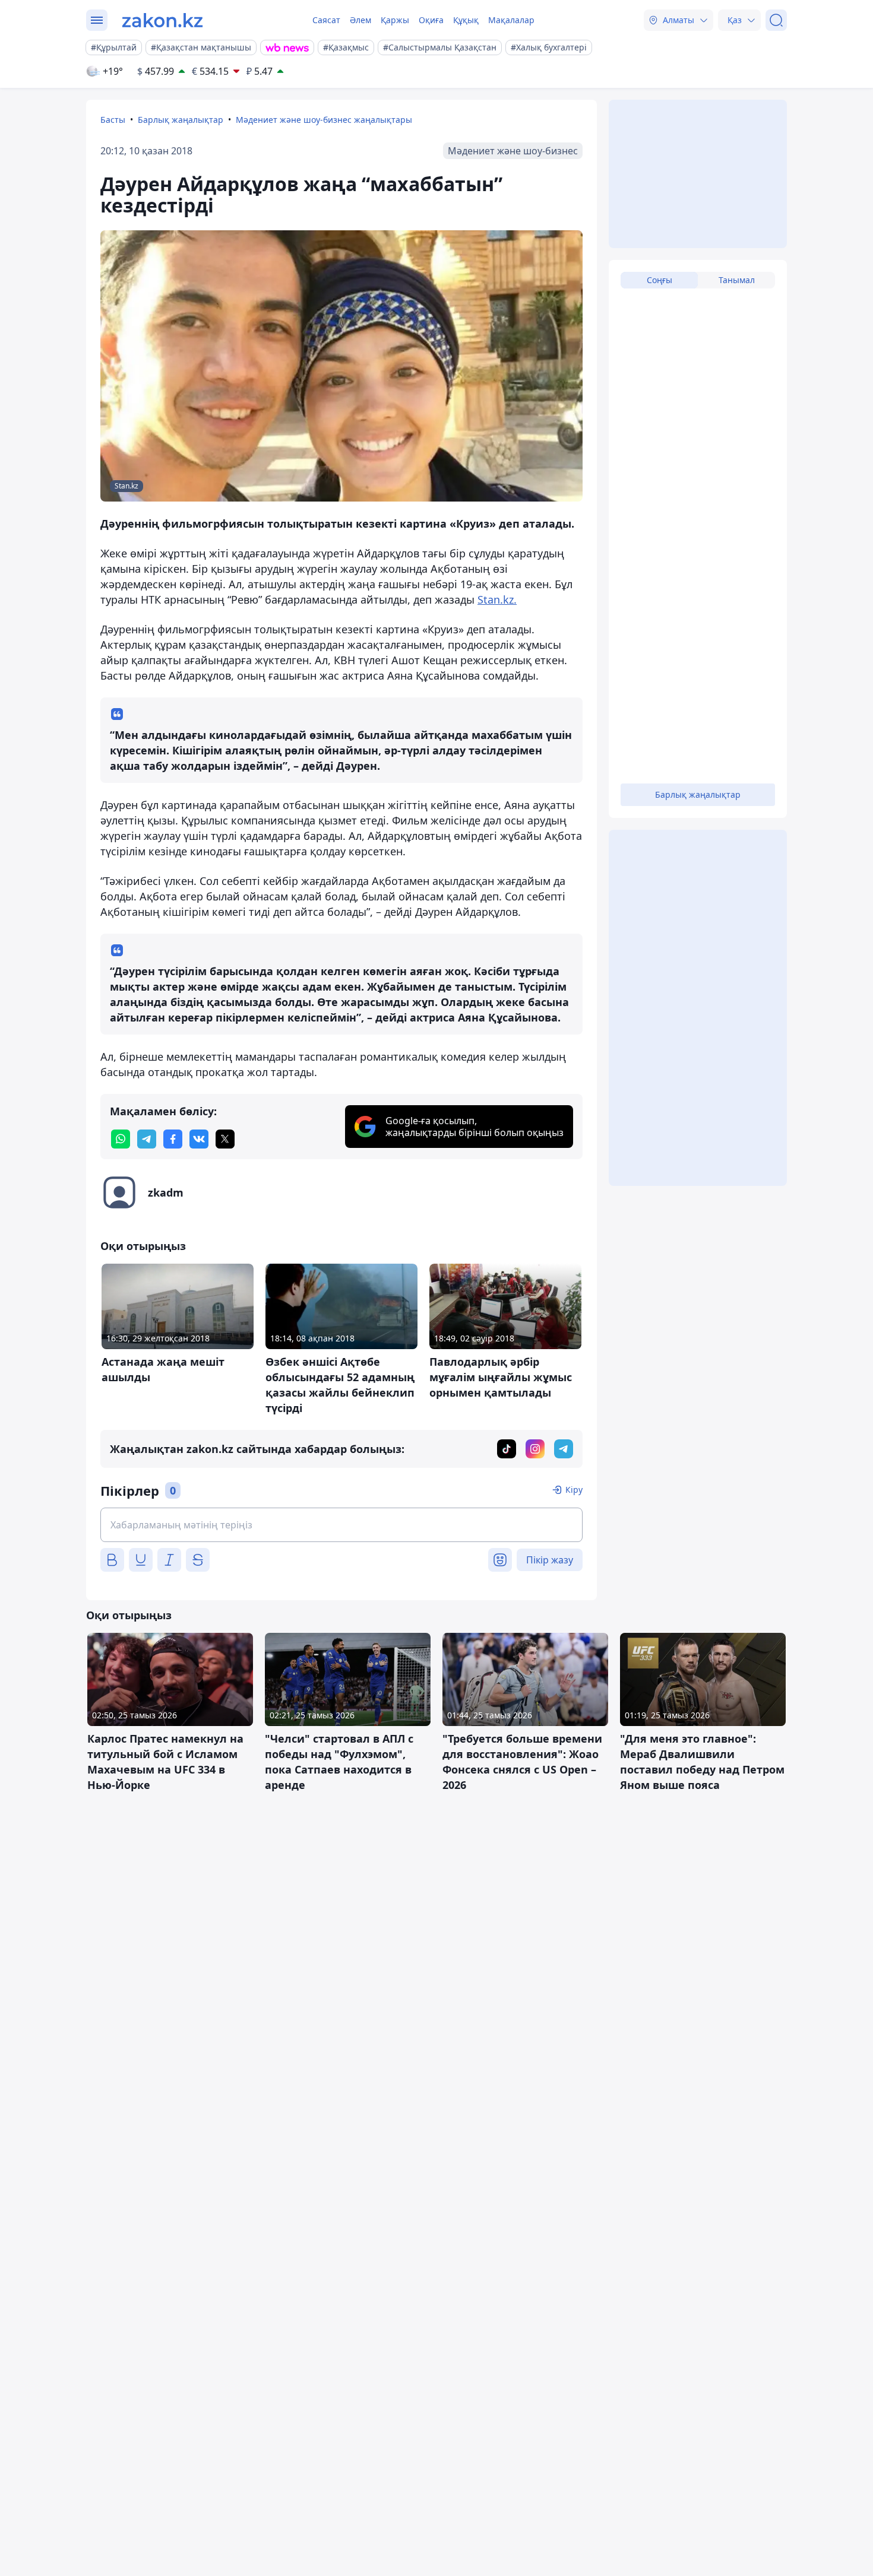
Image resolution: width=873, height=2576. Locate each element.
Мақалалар (511, 20)
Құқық (466, 20)
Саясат (326, 20)
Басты (113, 120)
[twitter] (225, 1139)
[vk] (199, 1139)
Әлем (360, 20)
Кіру (574, 1490)
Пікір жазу (550, 1560)
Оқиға (431, 20)
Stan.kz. (497, 599)
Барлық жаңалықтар (181, 120)
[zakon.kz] (162, 20)
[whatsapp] (121, 1139)
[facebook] (173, 1139)
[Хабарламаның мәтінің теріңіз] (341, 1525)
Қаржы (395, 20)
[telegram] (147, 1139)
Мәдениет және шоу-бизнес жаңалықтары (324, 120)
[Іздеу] (776, 20)
